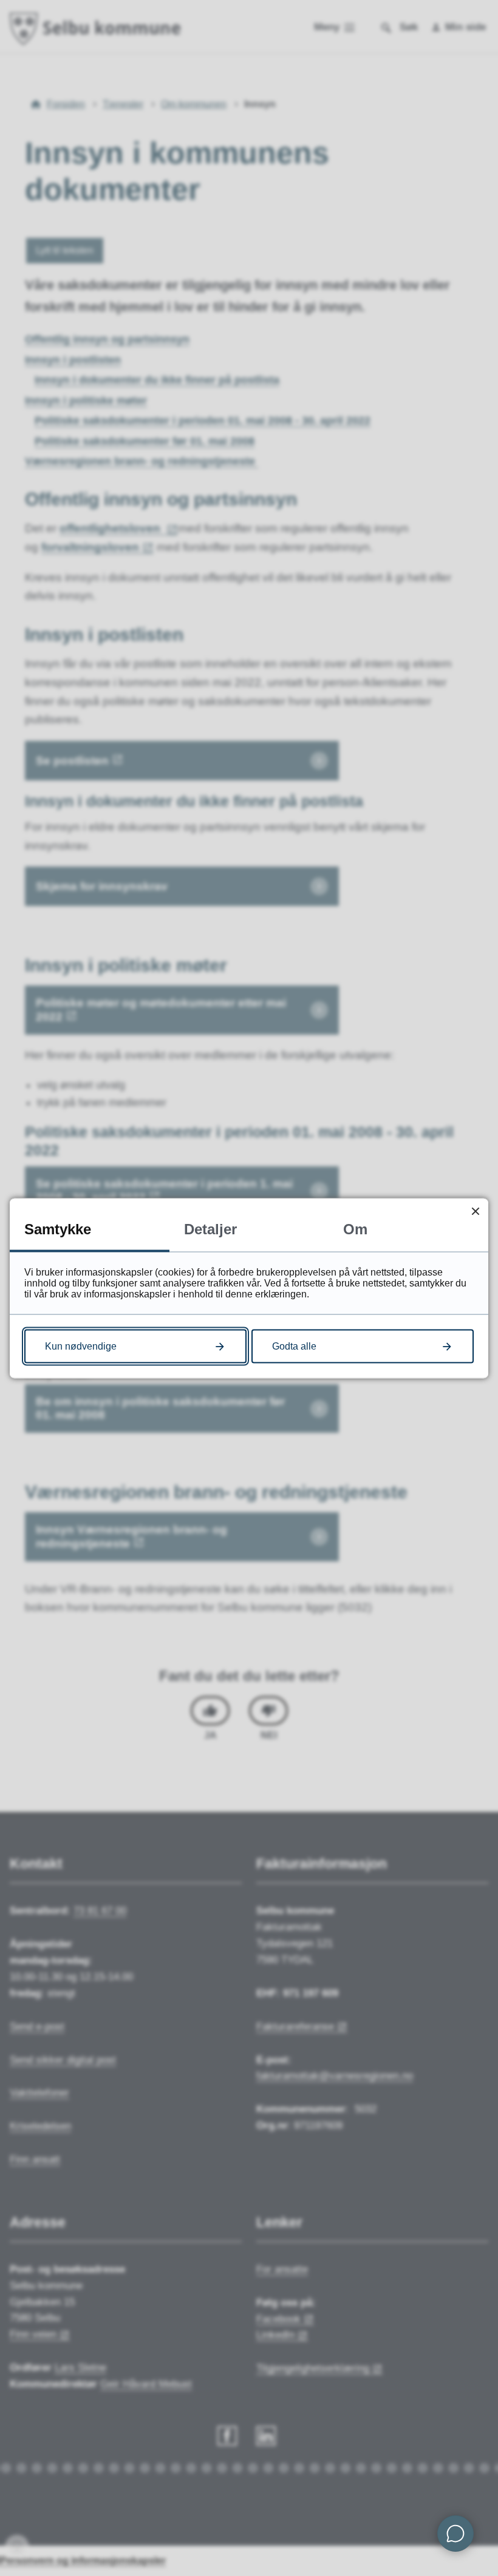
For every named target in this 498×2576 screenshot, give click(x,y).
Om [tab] (355, 1229)
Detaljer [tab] (210, 1229)
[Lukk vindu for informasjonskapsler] (475, 1211)
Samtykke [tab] (58, 1229)
